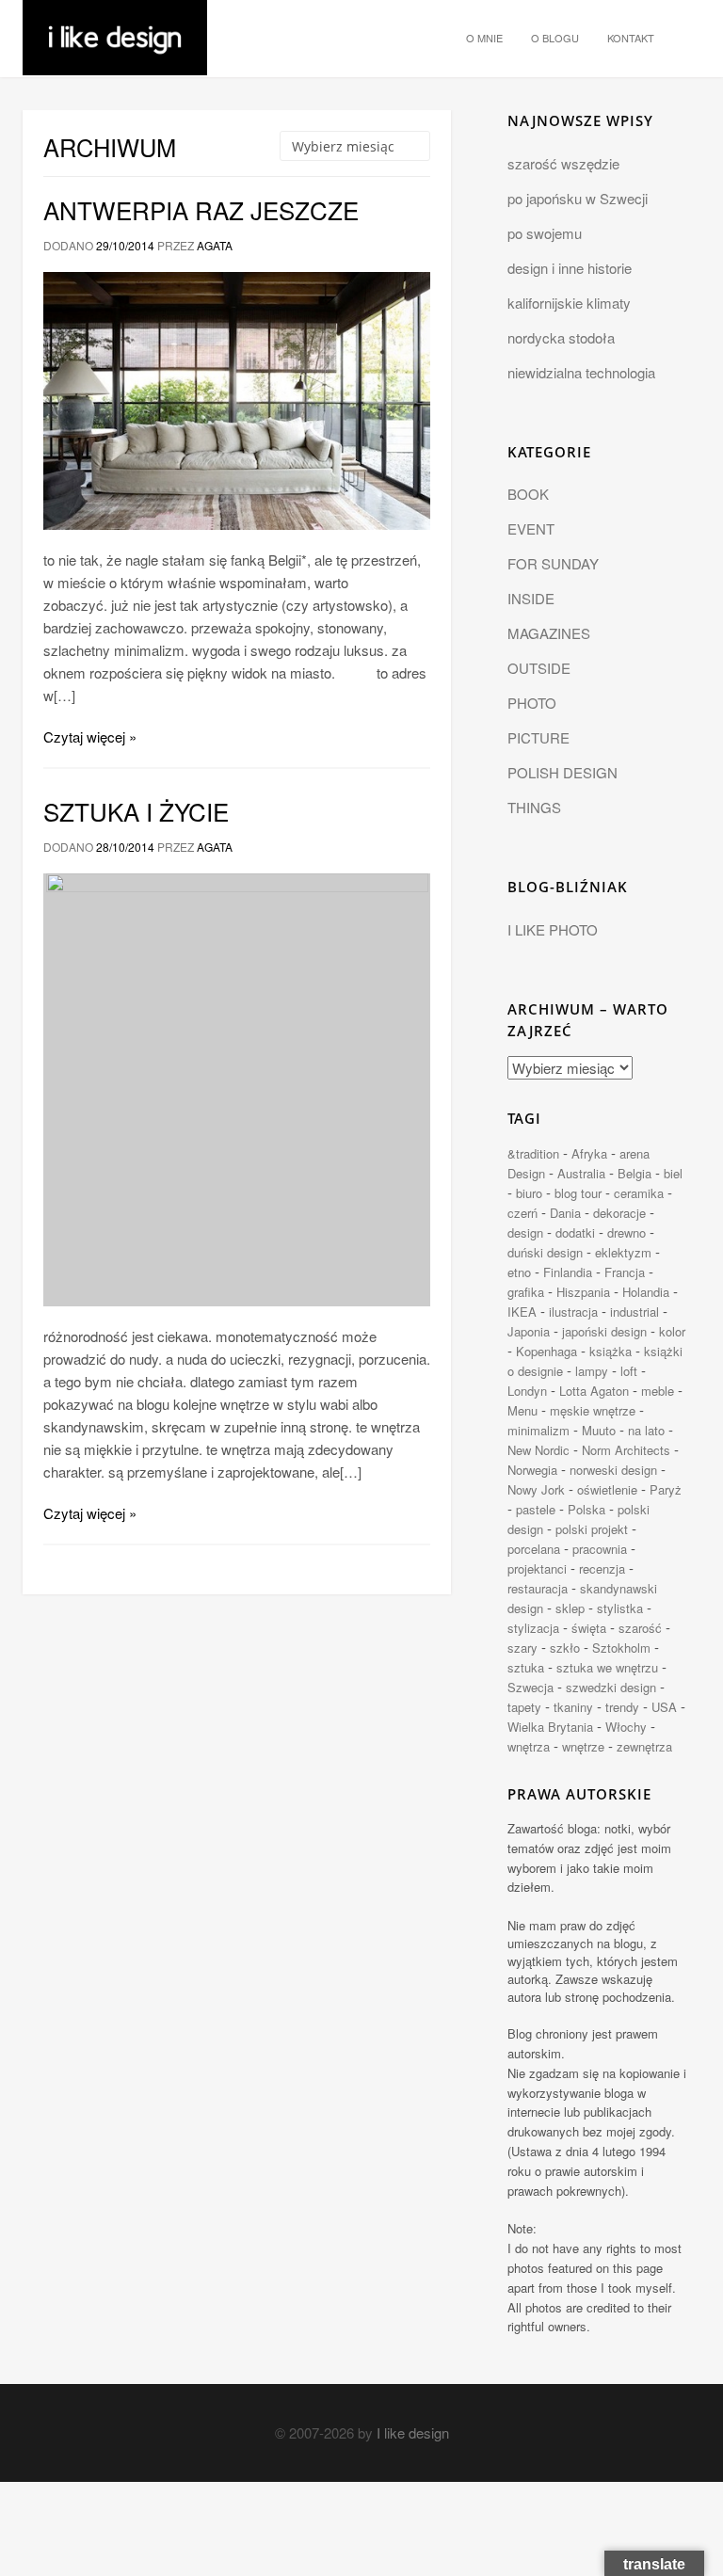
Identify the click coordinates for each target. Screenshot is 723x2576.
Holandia (646, 1292)
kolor (672, 1331)
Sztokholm (621, 1648)
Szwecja (530, 1687)
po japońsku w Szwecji (578, 198)
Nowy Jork (536, 1489)
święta (589, 1628)
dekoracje (619, 1213)
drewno (627, 1232)
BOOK (528, 494)
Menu (522, 1410)
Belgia (635, 1173)
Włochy (626, 1727)
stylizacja (533, 1628)
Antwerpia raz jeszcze (201, 209)
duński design (545, 1252)
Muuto (599, 1430)
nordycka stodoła (561, 337)
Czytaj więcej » (90, 736)
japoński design (604, 1331)
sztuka (526, 1667)
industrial (635, 1312)
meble (658, 1391)
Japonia (529, 1331)
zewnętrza (644, 1746)
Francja (625, 1272)
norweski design (613, 1470)
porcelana (534, 1549)
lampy (592, 1371)
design (525, 1232)
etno (519, 1272)
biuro (529, 1193)
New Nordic (538, 1450)
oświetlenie (607, 1489)
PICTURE (538, 737)
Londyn (527, 1391)
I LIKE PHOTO (553, 929)
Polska (586, 1509)
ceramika (639, 1193)
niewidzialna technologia (581, 372)
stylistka (620, 1608)
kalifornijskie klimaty (569, 303)
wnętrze (583, 1746)
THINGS (534, 807)
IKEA (522, 1312)
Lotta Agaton (594, 1391)
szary (522, 1648)
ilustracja (573, 1312)
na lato (646, 1430)
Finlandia (568, 1272)
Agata (215, 245)
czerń (522, 1213)
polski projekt (592, 1529)
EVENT (531, 528)
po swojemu (545, 233)
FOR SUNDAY (553, 563)
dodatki (575, 1232)
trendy (622, 1707)
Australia (581, 1173)
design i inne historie (570, 268)
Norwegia (532, 1470)
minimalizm (538, 1430)
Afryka (589, 1153)
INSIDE (531, 598)
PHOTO (532, 703)
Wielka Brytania (550, 1727)
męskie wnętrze (593, 1410)
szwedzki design (611, 1687)
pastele (536, 1509)
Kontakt (631, 38)
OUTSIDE (539, 668)
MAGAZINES (549, 633)
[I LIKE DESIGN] (115, 24)
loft (629, 1371)
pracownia (600, 1549)
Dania (565, 1213)
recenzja (602, 1568)
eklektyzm (623, 1252)
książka (611, 1351)
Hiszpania (583, 1292)
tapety (524, 1707)
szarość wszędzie (563, 163)
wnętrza (529, 1746)
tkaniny (573, 1707)
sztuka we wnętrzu (607, 1667)
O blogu (555, 38)
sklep (570, 1608)
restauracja (538, 1588)
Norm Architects (626, 1450)
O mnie (484, 38)
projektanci (537, 1568)
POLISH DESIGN (562, 772)
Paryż (666, 1489)
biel (673, 1173)
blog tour (578, 1193)
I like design (413, 2432)
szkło (565, 1648)
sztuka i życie (136, 811)
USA (664, 1707)
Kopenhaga (546, 1351)
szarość (640, 1628)
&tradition (533, 1153)
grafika (526, 1292)
